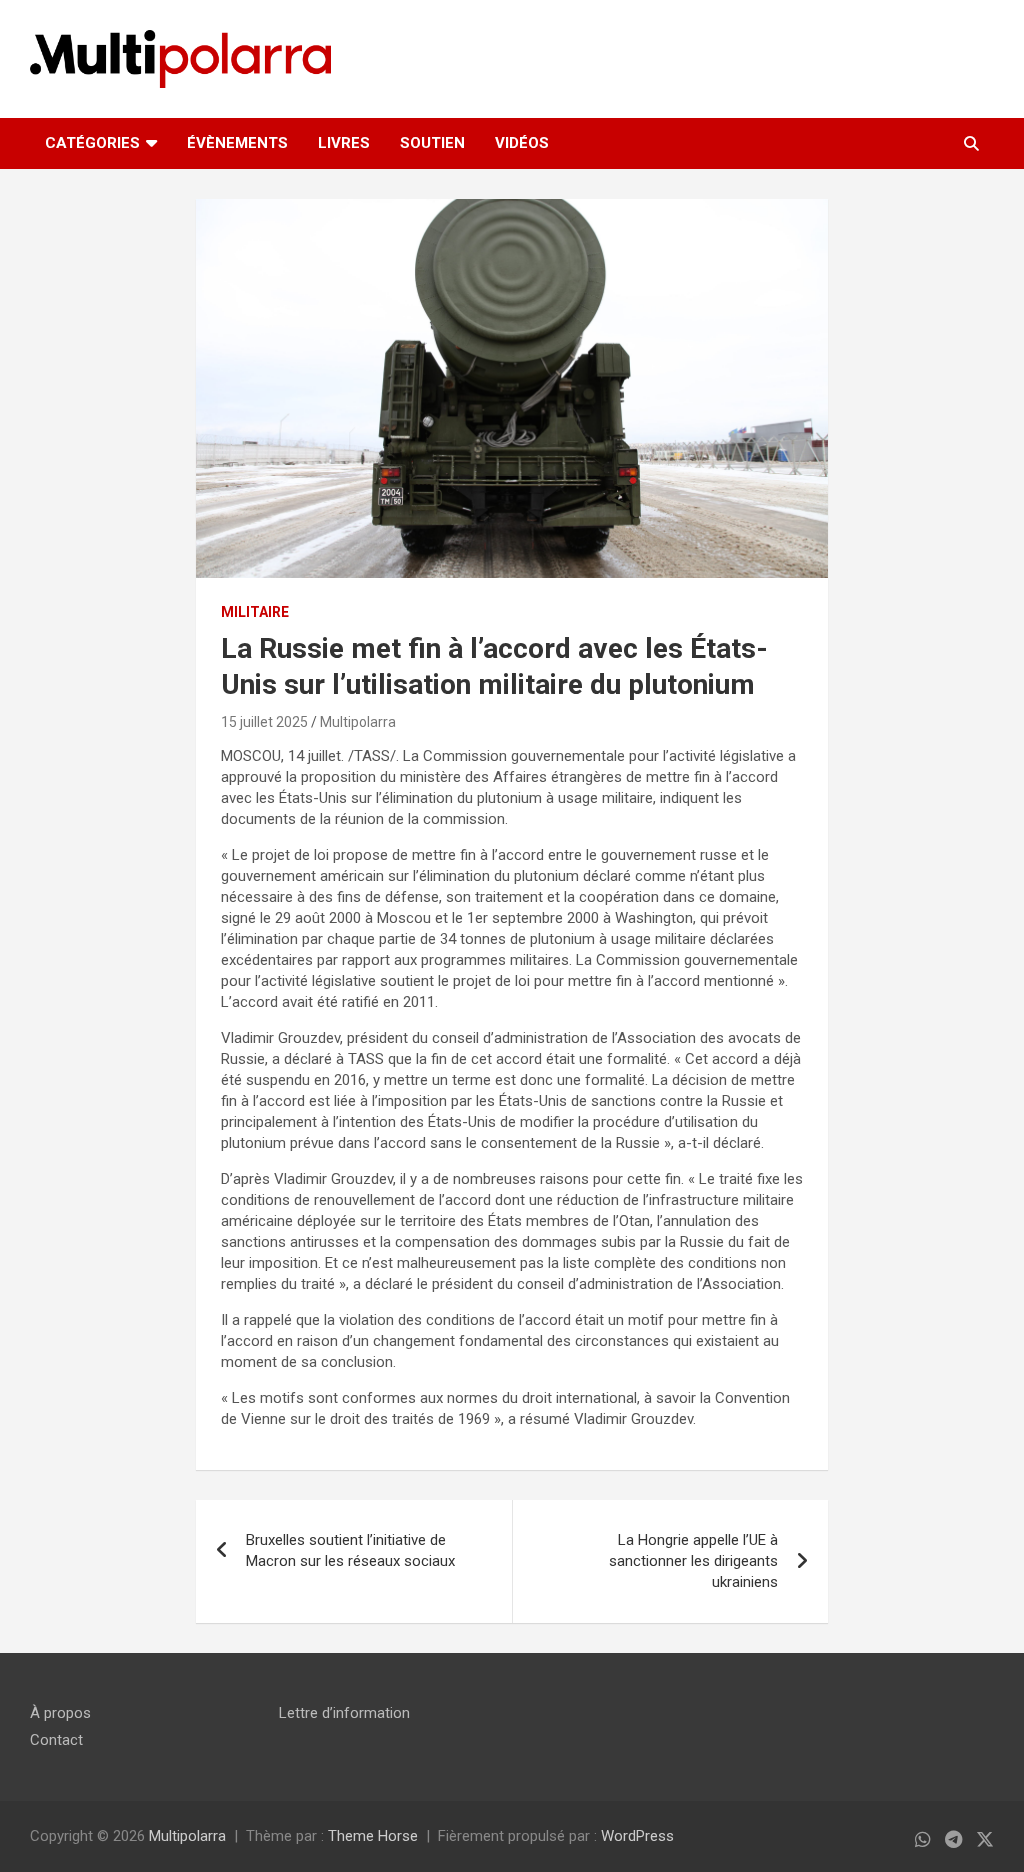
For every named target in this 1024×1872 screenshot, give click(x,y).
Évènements (237, 143)
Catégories (92, 143)
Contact (56, 1740)
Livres (344, 143)
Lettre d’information (344, 1713)
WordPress (637, 1836)
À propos (60, 1713)
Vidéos (522, 143)
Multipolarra (358, 722)
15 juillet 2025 (264, 722)
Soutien (432, 143)
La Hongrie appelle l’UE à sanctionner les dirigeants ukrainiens (693, 1561)
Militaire (255, 612)
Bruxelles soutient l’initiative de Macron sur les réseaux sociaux (350, 1550)
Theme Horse (373, 1836)
